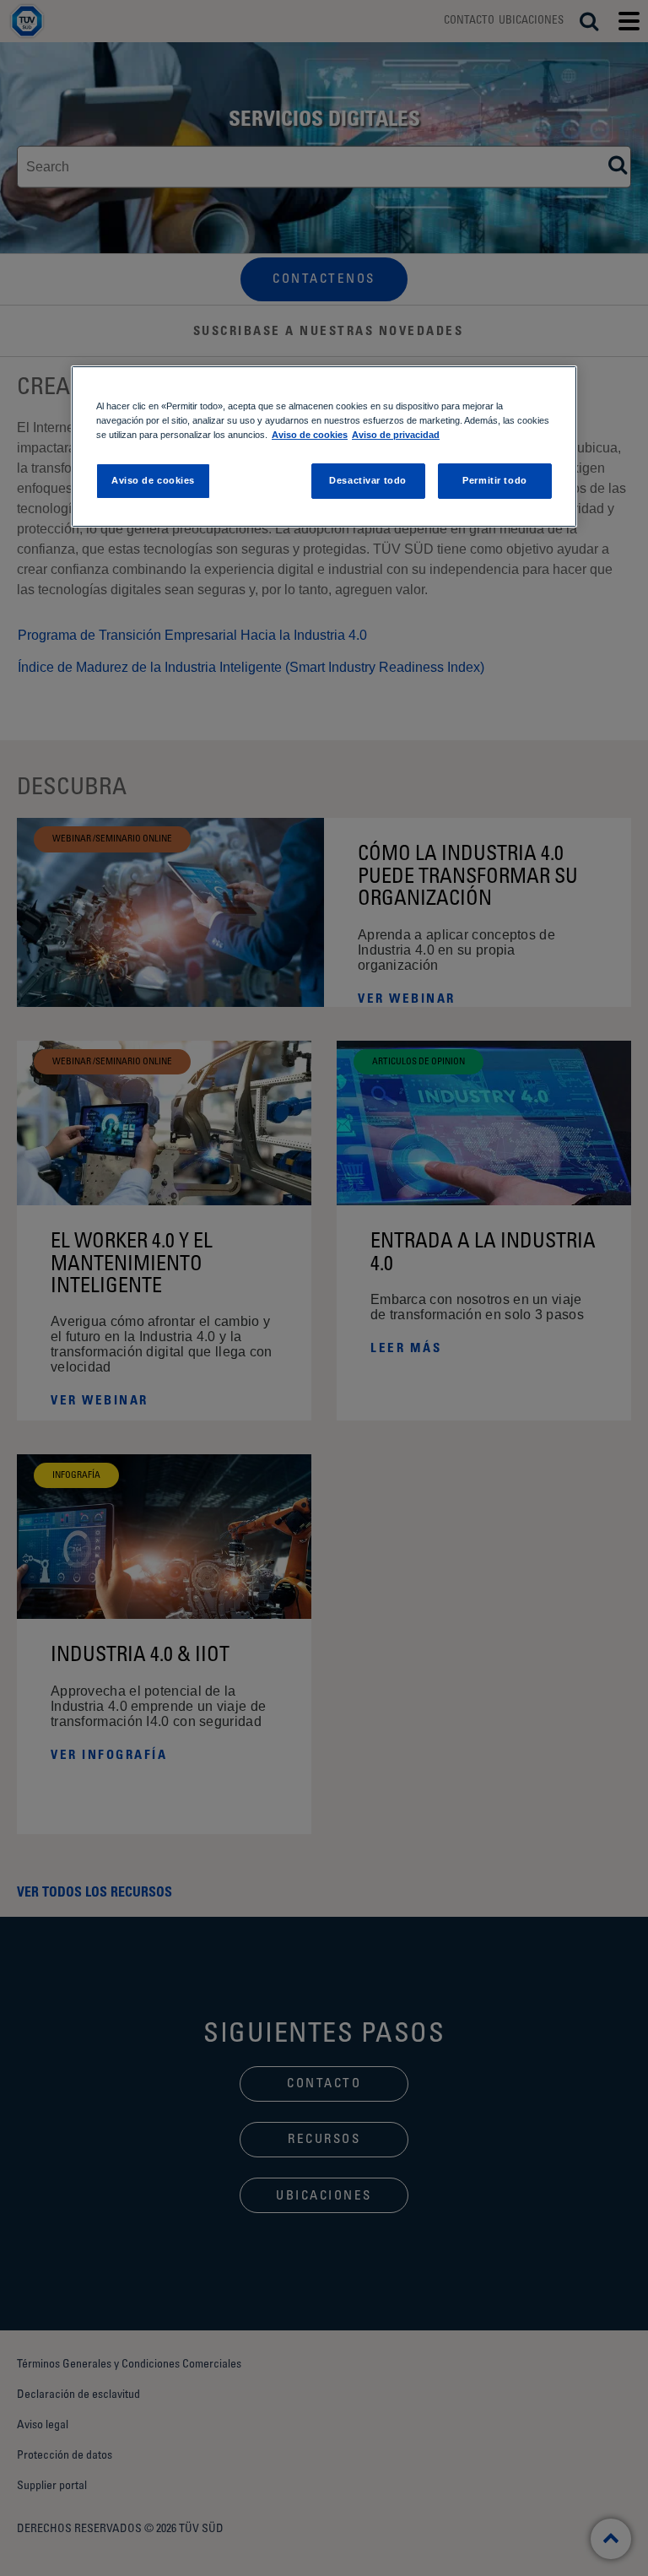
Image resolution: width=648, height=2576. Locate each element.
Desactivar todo (368, 480)
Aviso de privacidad (396, 435)
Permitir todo (494, 480)
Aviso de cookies (310, 435)
